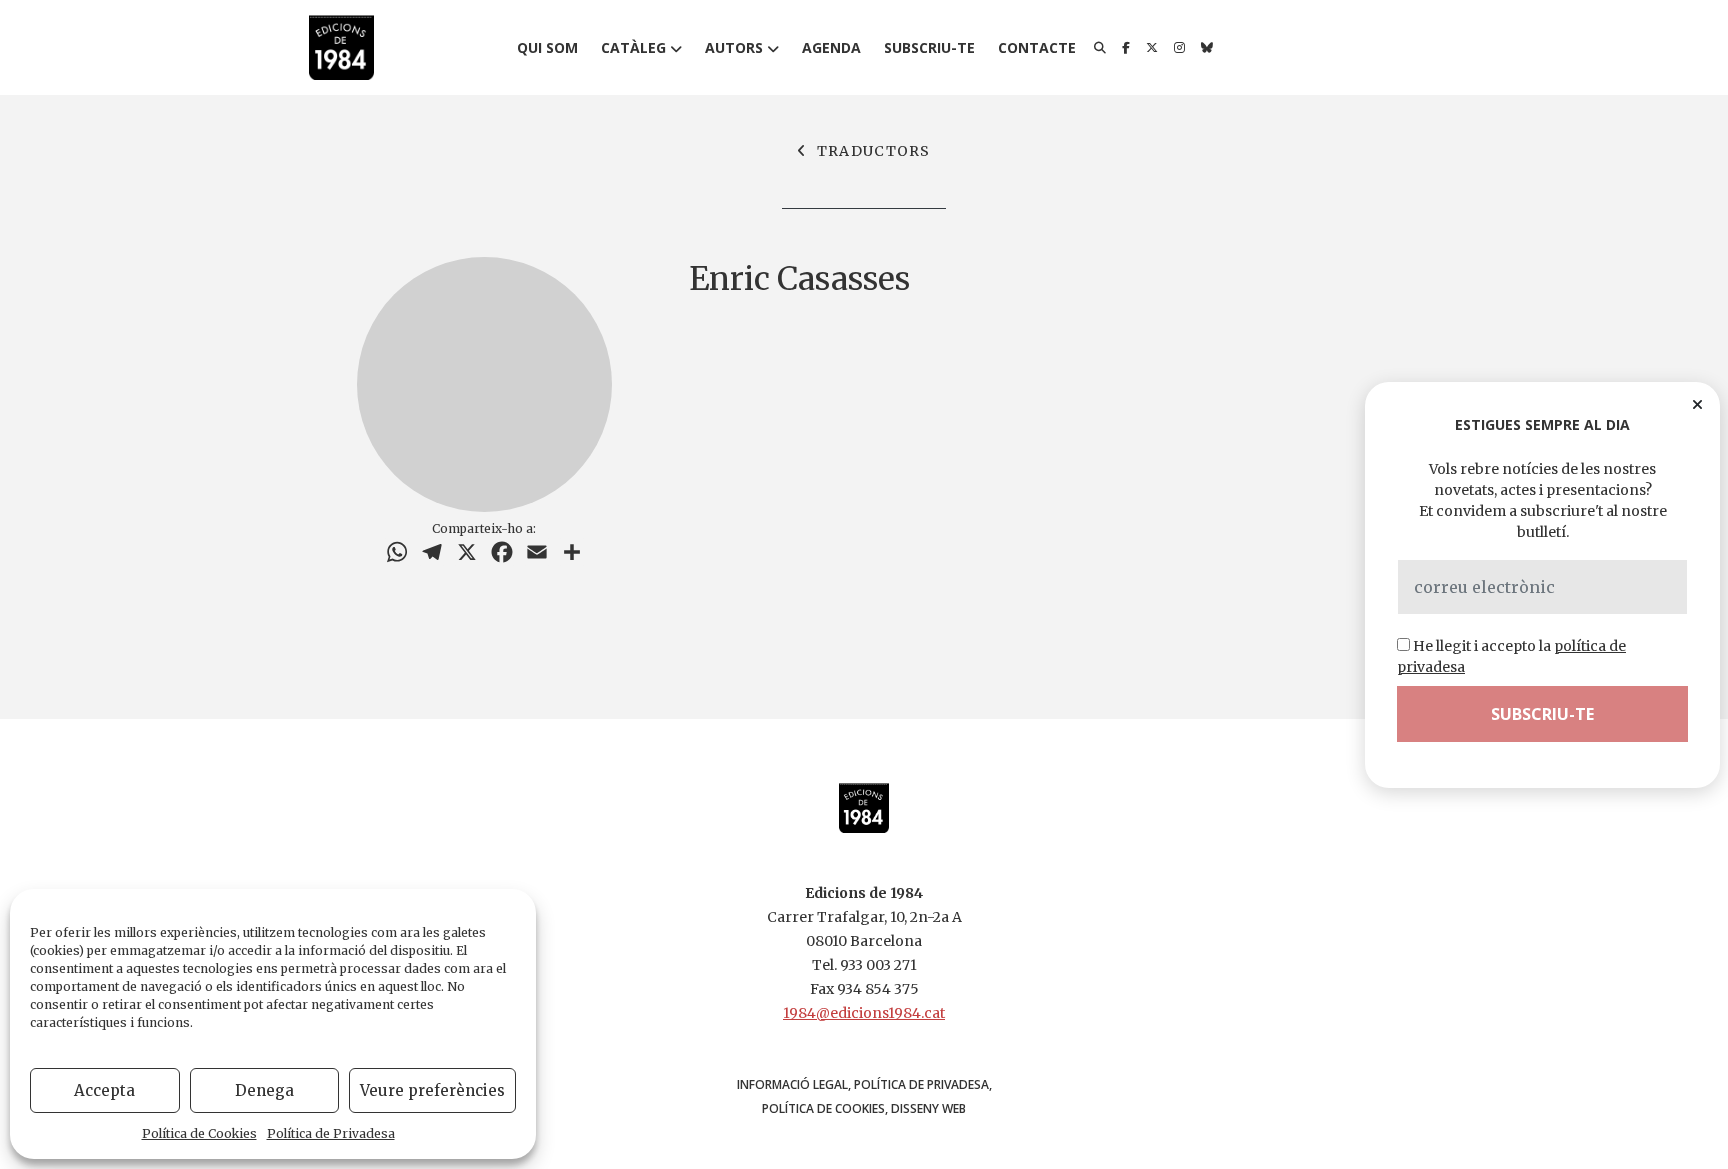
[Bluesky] (1207, 48)
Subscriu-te (929, 47)
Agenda (831, 47)
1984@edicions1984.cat (864, 1013)
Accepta (104, 1090)
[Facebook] (1126, 48)
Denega (264, 1090)
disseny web (928, 1108)
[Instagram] (1179, 48)
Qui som (547, 47)
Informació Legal (792, 1084)
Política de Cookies (199, 1133)
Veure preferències (432, 1090)
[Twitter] (1152, 48)
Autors (734, 47)
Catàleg (633, 47)
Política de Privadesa (331, 1133)
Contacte (1037, 47)
